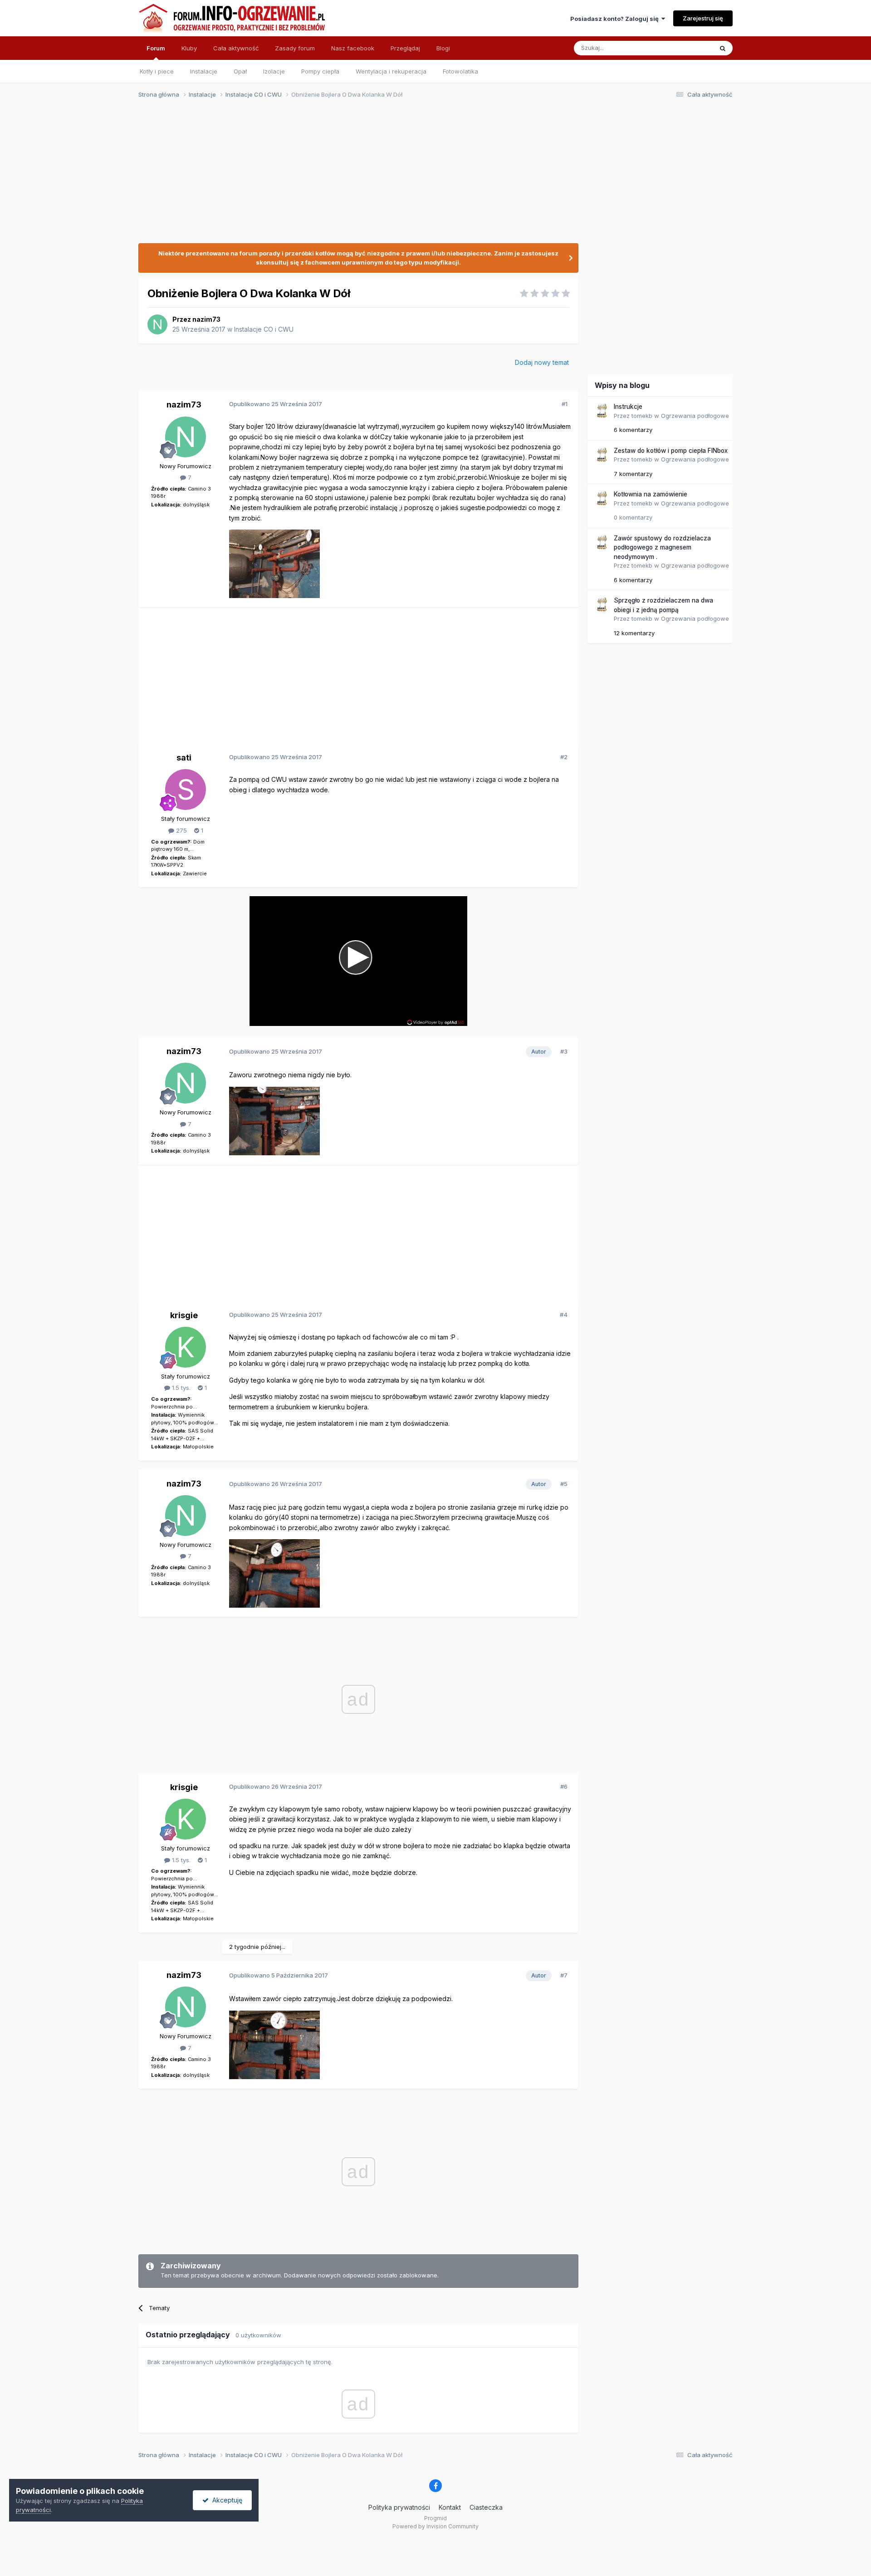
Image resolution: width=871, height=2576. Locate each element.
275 (181, 830)
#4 (564, 1315)
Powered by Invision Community (435, 2526)
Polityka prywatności (399, 2507)
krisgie (184, 1315)
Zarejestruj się (703, 18)
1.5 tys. (180, 1388)
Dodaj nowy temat (542, 362)
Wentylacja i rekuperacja (391, 71)
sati (184, 758)
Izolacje (274, 71)
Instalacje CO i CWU (264, 329)
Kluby (189, 48)
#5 (564, 1484)
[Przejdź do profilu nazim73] (157, 324)
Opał (240, 71)
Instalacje (204, 71)
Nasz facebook (353, 48)
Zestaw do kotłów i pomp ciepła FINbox (671, 451)
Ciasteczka (486, 2507)
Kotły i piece (157, 71)
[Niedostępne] (274, 563)
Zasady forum (295, 48)
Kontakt (450, 2507)
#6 (564, 1786)
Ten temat (687, 48)
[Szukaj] (723, 48)
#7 (564, 1975)
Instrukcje (628, 407)
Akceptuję (225, 2500)
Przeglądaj (405, 48)
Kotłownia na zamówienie (651, 494)
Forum (156, 48)
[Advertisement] (431, 176)
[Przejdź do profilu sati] (186, 790)
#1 (565, 404)
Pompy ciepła (320, 71)
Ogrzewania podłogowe (695, 416)
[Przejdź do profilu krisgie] (186, 1347)
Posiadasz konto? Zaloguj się (616, 19)
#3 (564, 1051)
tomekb (642, 416)
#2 (564, 757)
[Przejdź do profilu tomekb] (602, 411)
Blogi (443, 48)
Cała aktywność (236, 48)
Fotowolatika (460, 71)
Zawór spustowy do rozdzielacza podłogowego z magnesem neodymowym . (662, 547)
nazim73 (206, 319)
